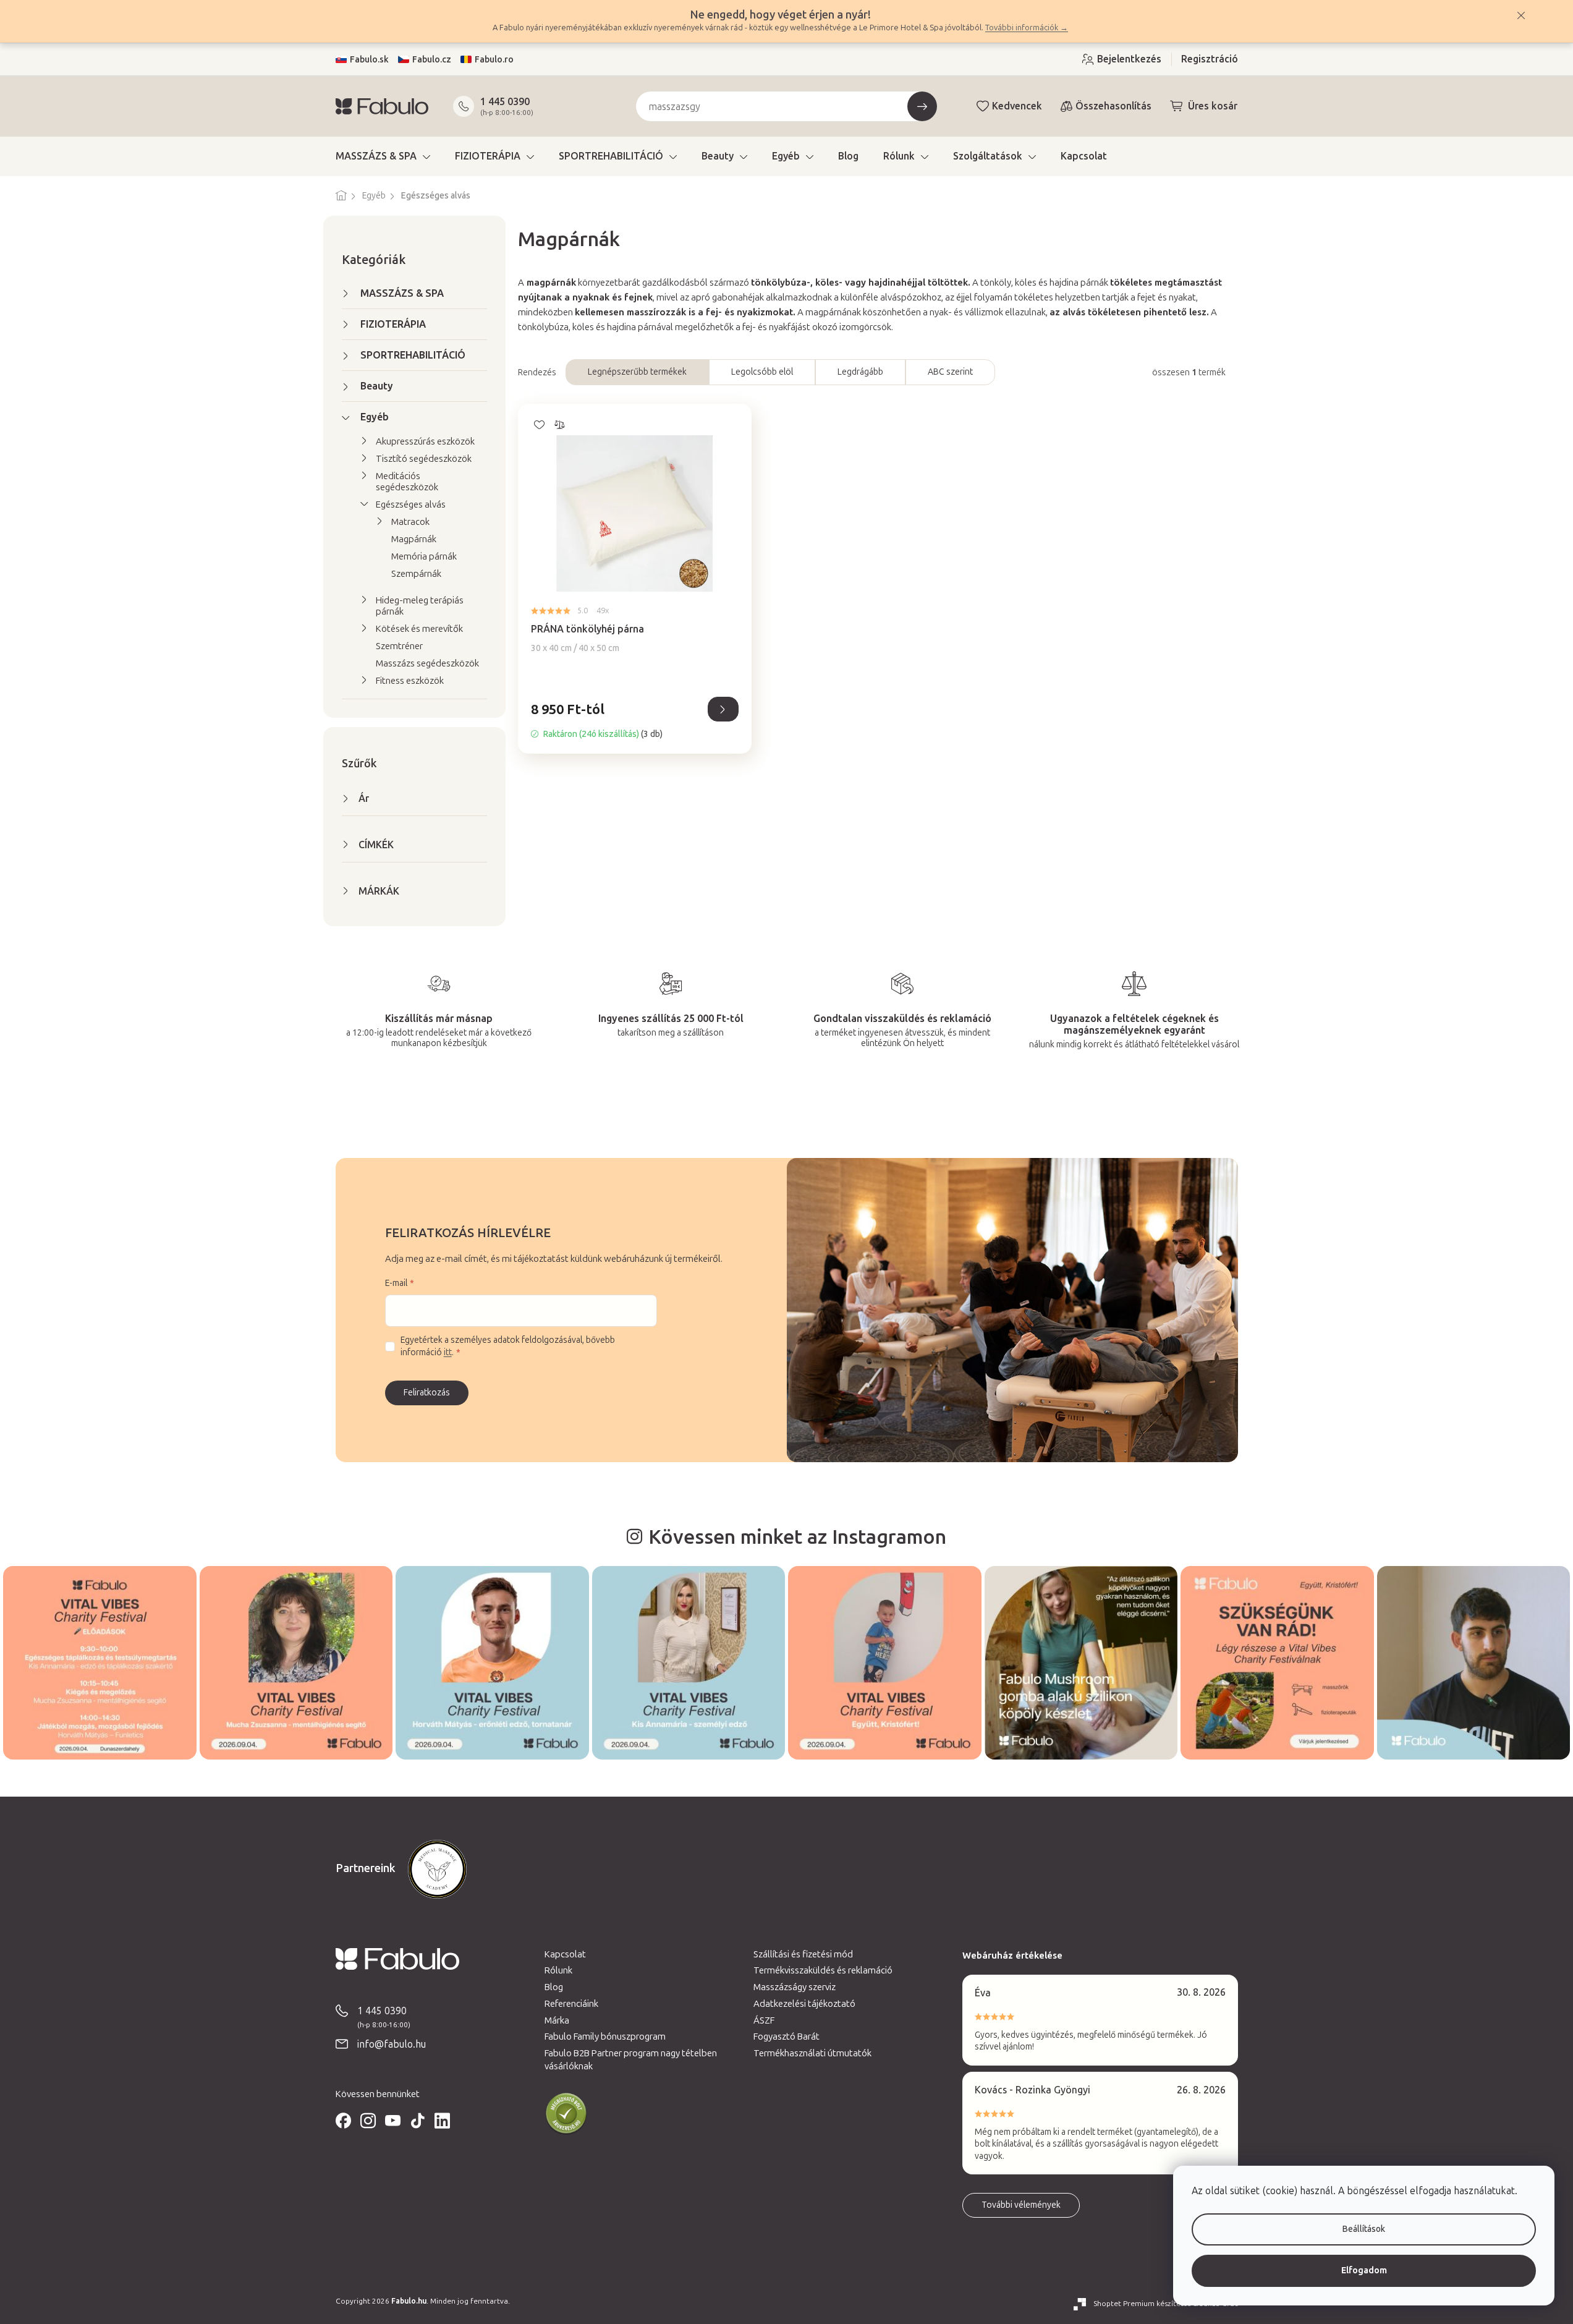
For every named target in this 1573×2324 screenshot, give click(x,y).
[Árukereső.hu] (566, 2114)
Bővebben (723, 709)
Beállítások (1364, 2229)
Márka (557, 2020)
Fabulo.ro (494, 60)
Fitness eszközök (410, 681)
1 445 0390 (505, 102)
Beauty (377, 386)
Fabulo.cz (432, 60)
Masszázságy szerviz (795, 1987)
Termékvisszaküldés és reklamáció (823, 1970)
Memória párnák (424, 556)
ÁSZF (764, 2020)
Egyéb (375, 417)
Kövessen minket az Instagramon (797, 1537)
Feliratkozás (427, 1393)
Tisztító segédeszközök (424, 459)
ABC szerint (950, 372)
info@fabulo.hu (392, 2044)
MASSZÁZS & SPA (402, 293)
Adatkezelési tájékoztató (804, 2004)
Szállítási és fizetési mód (803, 1954)
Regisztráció (1210, 59)
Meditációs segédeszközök (407, 482)
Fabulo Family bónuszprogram (605, 2037)
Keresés (922, 106)
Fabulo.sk (369, 60)
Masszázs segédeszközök (427, 663)
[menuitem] (383, 156)
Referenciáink (571, 2004)
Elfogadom (1364, 2271)
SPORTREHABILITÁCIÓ (413, 355)
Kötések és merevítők (419, 629)
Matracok (410, 522)
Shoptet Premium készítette (1142, 2304)
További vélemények (1021, 2205)
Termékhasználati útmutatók (812, 2053)
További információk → (1027, 28)
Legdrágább (860, 372)
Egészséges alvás (411, 504)
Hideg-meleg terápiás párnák (420, 606)
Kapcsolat (565, 1954)
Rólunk (558, 1970)
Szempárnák (416, 574)
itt (448, 1352)
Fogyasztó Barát (786, 2037)
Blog (554, 1987)
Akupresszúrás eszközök (425, 441)
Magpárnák (414, 539)
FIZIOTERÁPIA (393, 324)
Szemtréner (399, 646)
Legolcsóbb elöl (762, 372)
